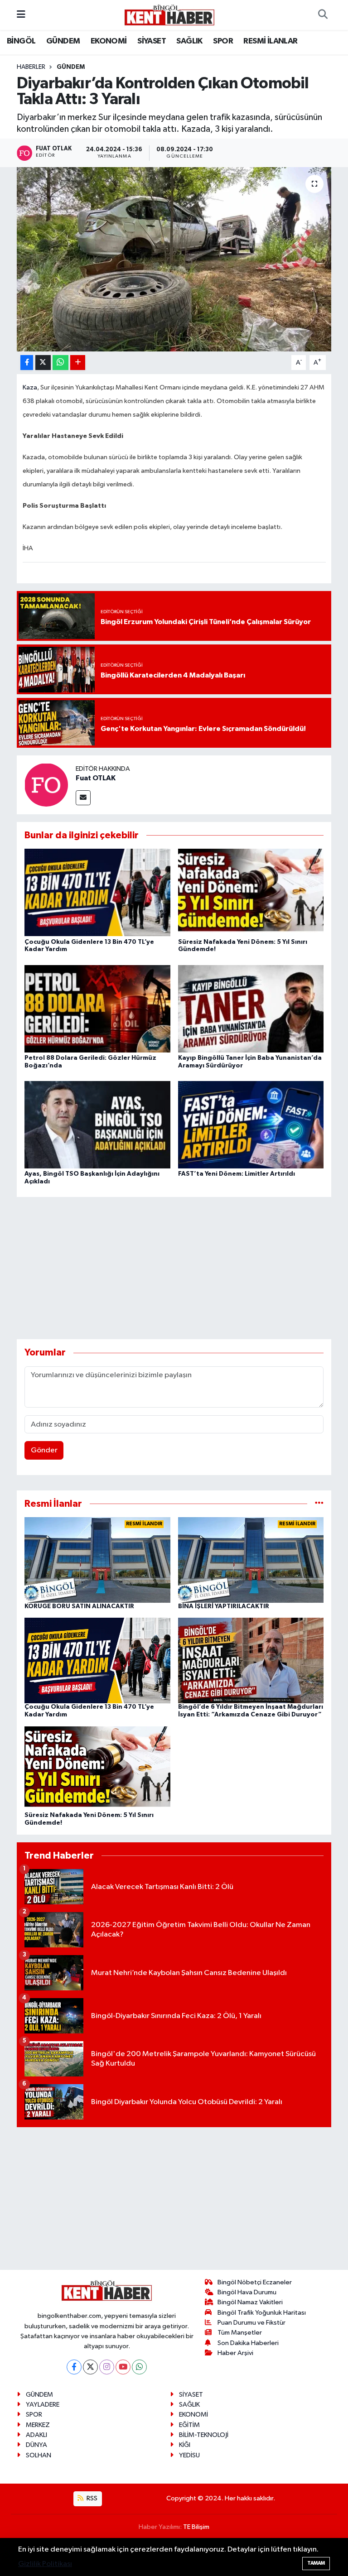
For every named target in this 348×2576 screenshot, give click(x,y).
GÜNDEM (63, 41)
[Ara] (323, 15)
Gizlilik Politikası (45, 2564)
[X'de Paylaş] (43, 363)
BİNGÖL (21, 41)
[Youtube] (123, 2367)
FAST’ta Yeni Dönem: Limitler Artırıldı (237, 1174)
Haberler (31, 67)
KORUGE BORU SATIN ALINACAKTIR (79, 1606)
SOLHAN (39, 2455)
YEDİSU (189, 2455)
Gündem (71, 67)
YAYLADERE (43, 2405)
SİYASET (152, 41)
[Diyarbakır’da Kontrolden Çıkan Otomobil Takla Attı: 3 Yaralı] (174, 259)
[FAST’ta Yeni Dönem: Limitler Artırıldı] (251, 1125)
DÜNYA (36, 2445)
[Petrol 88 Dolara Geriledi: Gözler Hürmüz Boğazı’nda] (97, 1008)
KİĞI (185, 2445)
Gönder (44, 1450)
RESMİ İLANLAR (270, 41)
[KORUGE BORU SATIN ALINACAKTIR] (97, 1560)
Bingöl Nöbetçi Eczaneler (255, 2282)
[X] (90, 2367)
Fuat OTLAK (96, 778)
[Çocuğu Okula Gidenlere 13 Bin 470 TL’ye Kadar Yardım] (97, 892)
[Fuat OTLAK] (46, 785)
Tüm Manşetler (240, 2333)
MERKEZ (38, 2425)
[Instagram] (107, 2367)
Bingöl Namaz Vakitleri (250, 2302)
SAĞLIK (189, 41)
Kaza (30, 388)
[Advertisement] (182, 1268)
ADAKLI (36, 2435)
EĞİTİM (189, 2425)
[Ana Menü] (21, 15)
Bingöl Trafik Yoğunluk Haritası (262, 2313)
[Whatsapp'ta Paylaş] (60, 363)
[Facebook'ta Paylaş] (27, 363)
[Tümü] (319, 1504)
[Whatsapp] (139, 2367)
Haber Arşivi (235, 2353)
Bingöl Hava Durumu (247, 2292)
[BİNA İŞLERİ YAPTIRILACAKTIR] (251, 1560)
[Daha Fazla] (78, 363)
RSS (91, 2498)
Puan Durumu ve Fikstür (251, 2323)
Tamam (316, 2563)
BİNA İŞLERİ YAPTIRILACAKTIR (224, 1606)
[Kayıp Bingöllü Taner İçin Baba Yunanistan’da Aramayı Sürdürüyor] (251, 1008)
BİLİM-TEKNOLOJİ (204, 2435)
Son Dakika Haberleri (248, 2343)
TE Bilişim (196, 2527)
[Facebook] (74, 2367)
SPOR (223, 41)
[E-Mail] (83, 798)
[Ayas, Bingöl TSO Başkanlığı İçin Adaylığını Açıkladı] (97, 1125)
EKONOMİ (109, 41)
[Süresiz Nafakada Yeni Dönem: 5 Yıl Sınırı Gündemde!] (251, 892)
